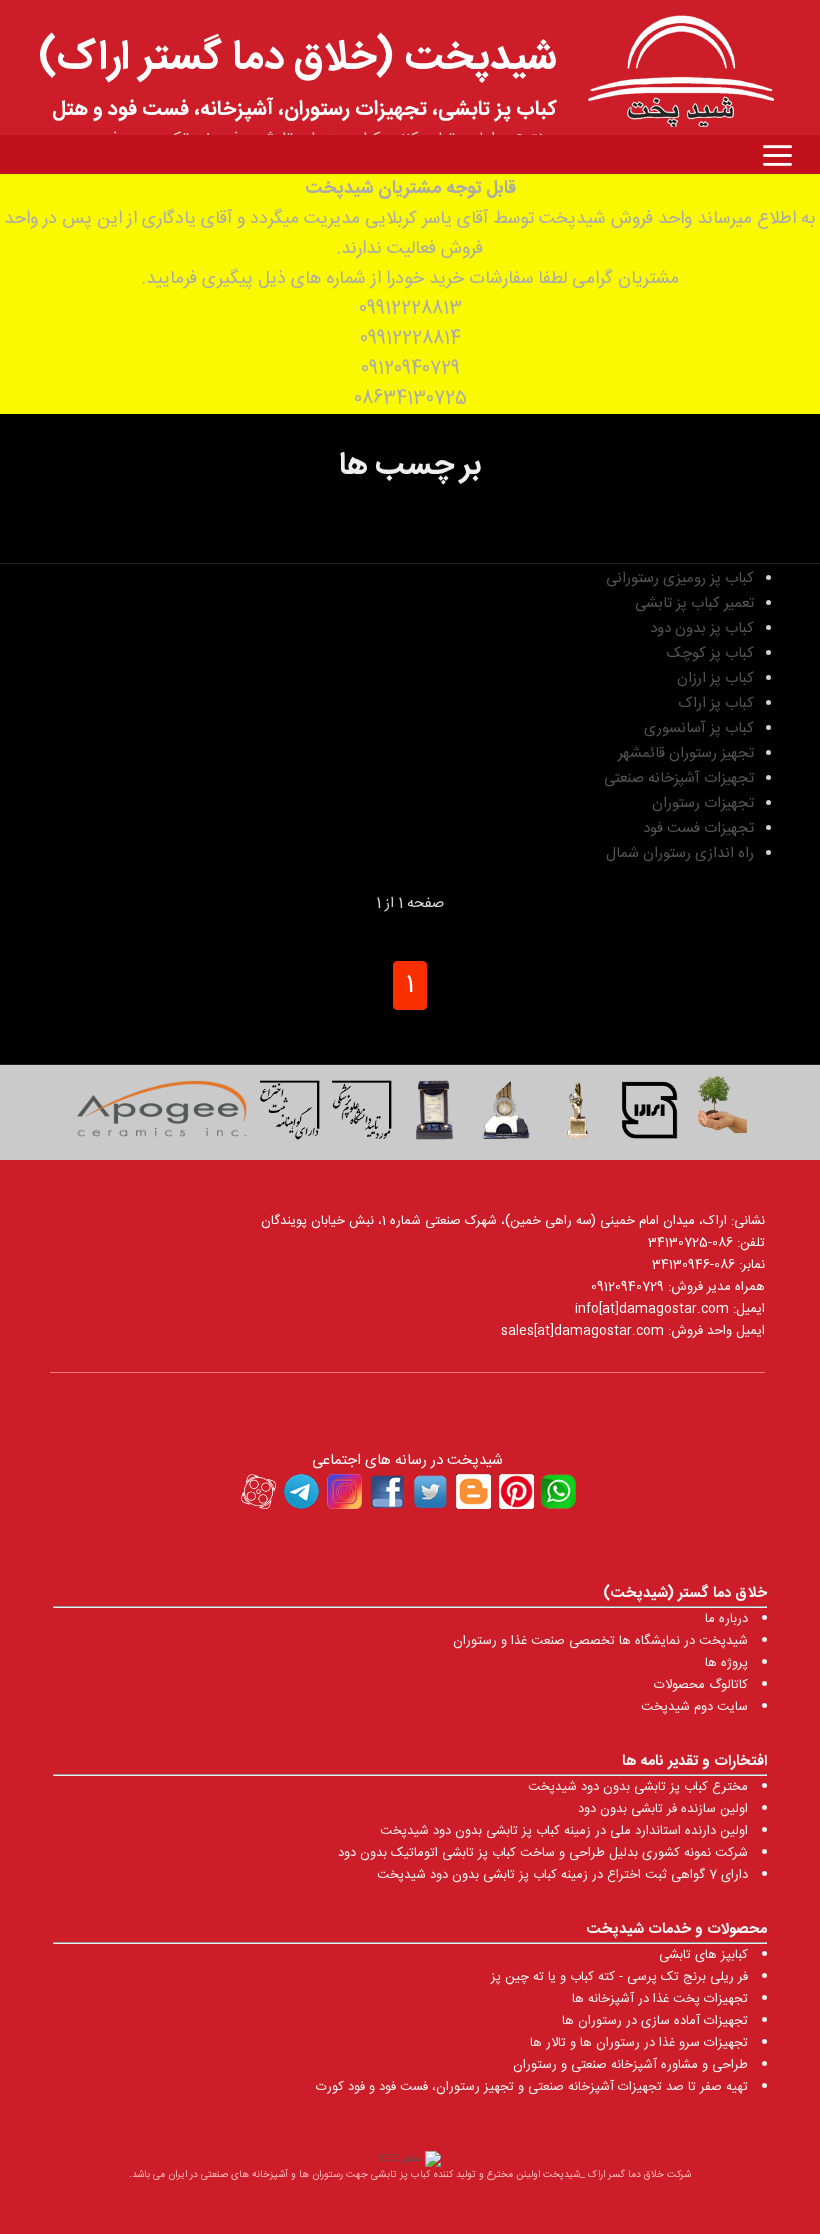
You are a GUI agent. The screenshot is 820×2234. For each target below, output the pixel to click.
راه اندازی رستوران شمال (680, 853)
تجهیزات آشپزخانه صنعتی (679, 778)
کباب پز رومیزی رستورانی (680, 578)
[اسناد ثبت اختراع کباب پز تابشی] (290, 1115)
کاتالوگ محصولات (701, 1685)
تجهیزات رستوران (703, 803)
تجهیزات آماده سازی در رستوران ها (655, 2021)
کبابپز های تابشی (703, 1955)
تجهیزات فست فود (698, 828)
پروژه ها (726, 1663)
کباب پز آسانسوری (699, 728)
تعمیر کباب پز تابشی (694, 603)
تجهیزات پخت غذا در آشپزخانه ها (660, 1999)
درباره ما (726, 1619)
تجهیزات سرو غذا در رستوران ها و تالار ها (639, 2043)
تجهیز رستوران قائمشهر (686, 753)
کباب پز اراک (716, 703)
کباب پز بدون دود (702, 628)
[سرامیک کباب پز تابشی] (161, 1115)
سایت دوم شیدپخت (694, 1707)
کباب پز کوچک (710, 653)
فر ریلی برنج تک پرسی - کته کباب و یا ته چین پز (619, 1977)
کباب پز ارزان (715, 678)
